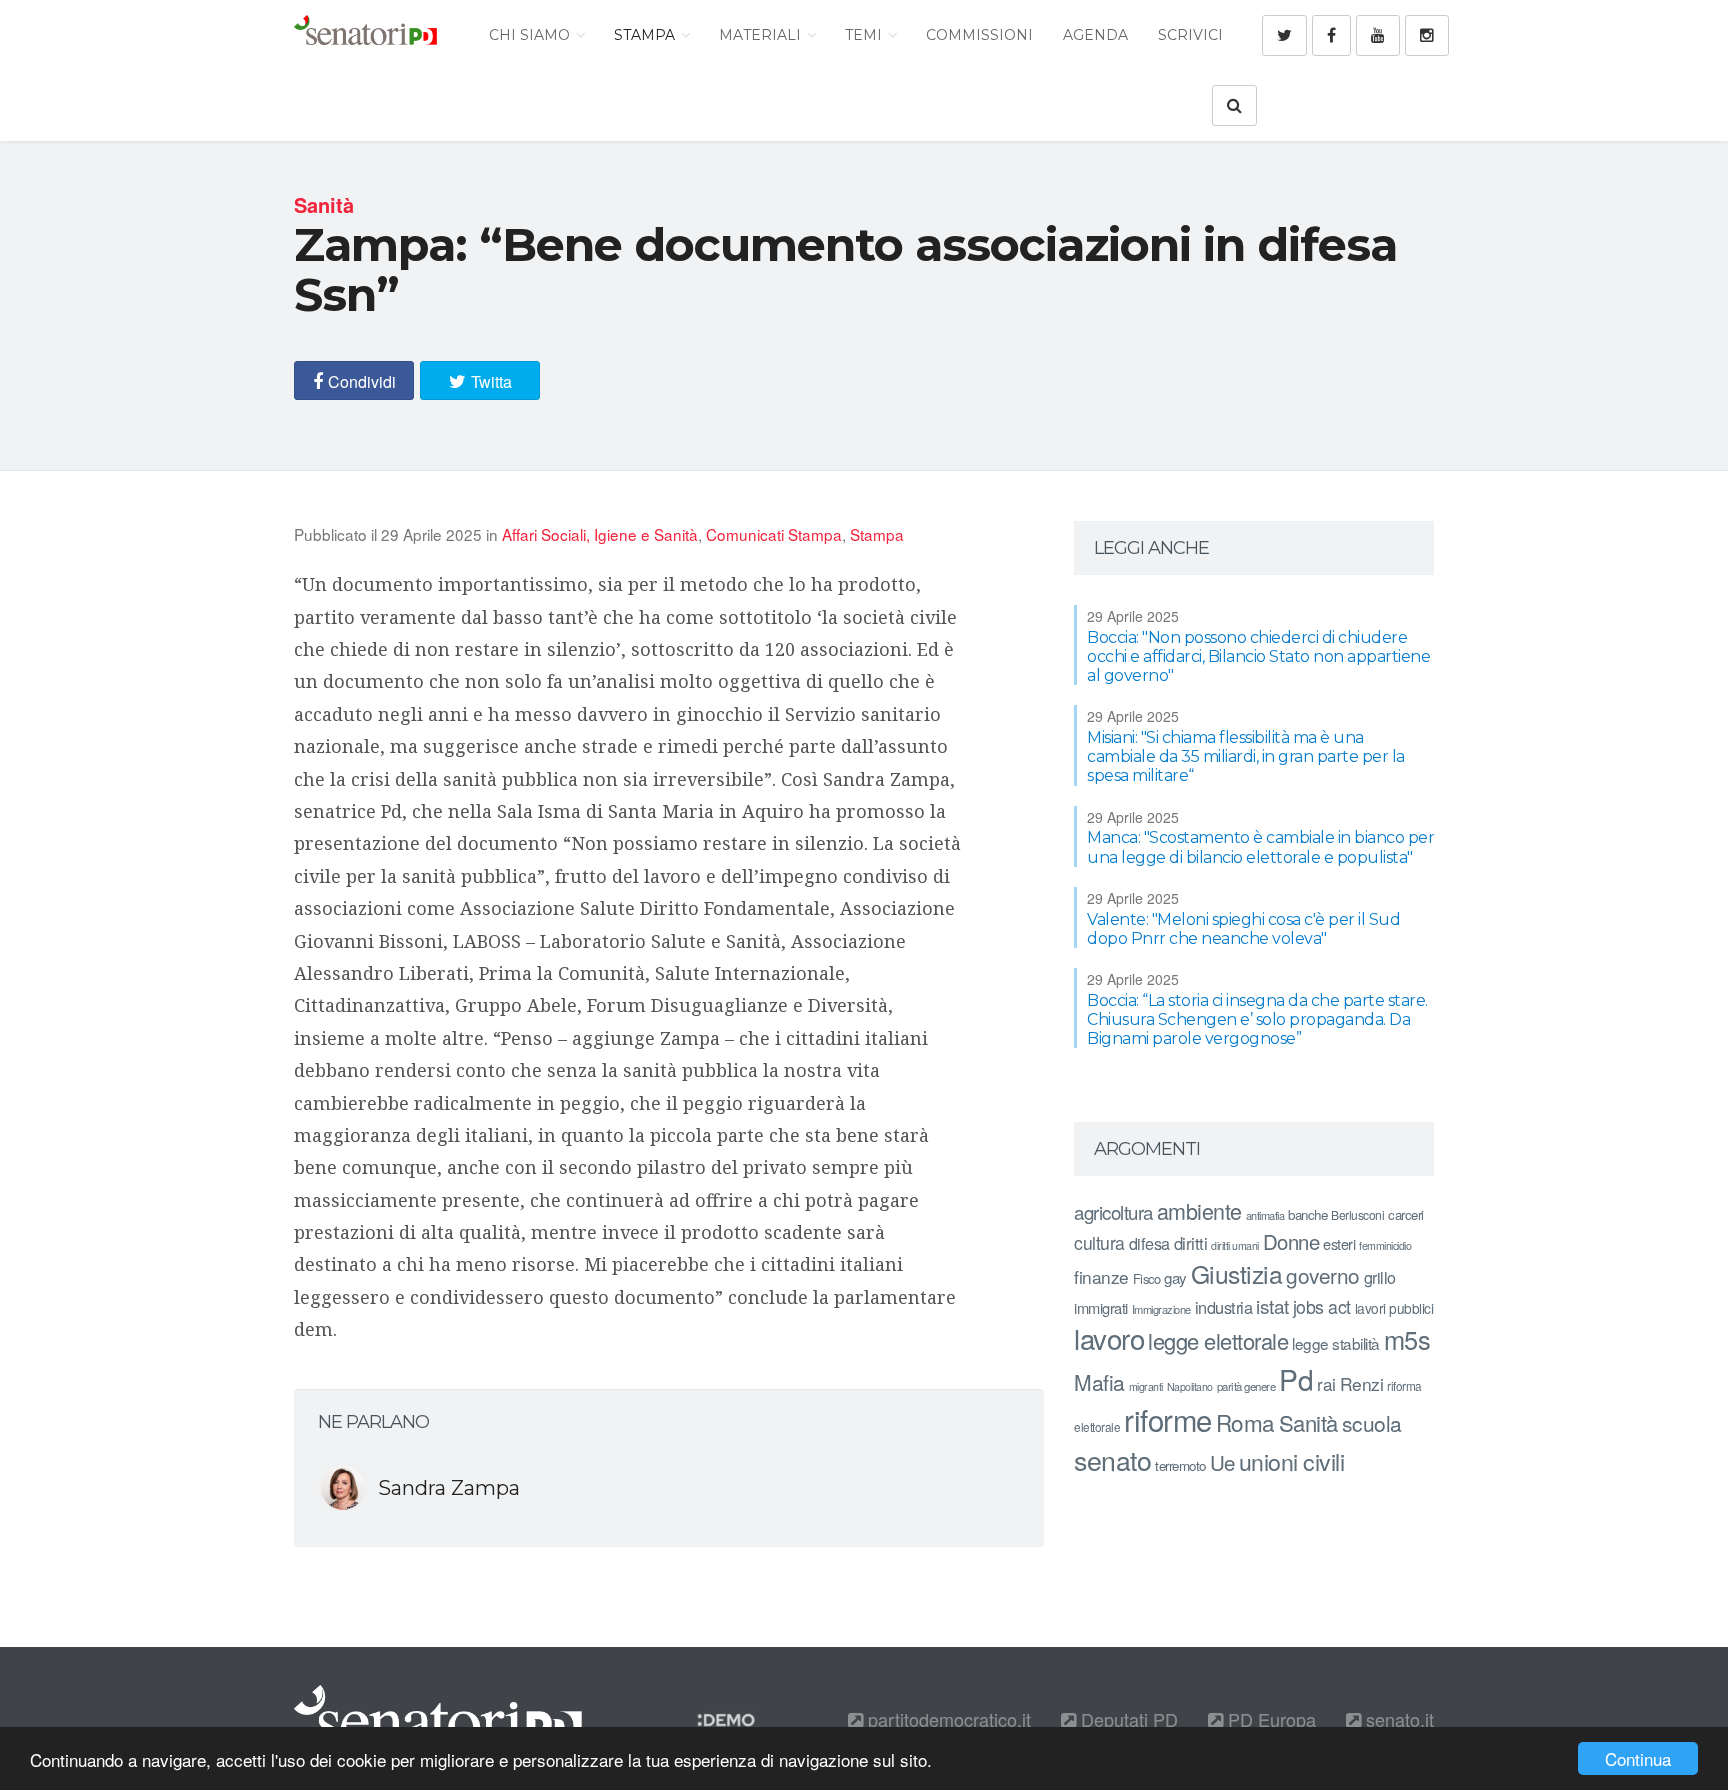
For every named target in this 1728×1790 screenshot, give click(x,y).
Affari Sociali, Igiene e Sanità (600, 534)
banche (1307, 1214)
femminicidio (1385, 1245)
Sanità (1308, 1422)
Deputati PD (1127, 1719)
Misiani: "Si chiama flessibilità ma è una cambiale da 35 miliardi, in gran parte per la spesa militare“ (1246, 756)
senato (1112, 1459)
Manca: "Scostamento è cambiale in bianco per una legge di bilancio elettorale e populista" (1260, 847)
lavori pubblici (1394, 1308)
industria (1224, 1307)
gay (1175, 1277)
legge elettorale (1218, 1340)
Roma (1245, 1422)
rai (1326, 1383)
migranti (1146, 1386)
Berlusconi (1357, 1214)
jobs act (1322, 1306)
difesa (1149, 1243)
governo (1323, 1275)
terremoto (1180, 1465)
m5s (1407, 1339)
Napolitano (1190, 1386)
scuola (1372, 1423)
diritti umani (1235, 1245)
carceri (1406, 1214)
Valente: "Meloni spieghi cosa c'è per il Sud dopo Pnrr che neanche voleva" (1243, 929)
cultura (1099, 1242)
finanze (1101, 1276)
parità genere (1246, 1386)
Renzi (1362, 1383)
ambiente (1199, 1210)
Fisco (1147, 1278)
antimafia (1265, 1215)
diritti (1191, 1243)
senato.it (1397, 1719)
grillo (1380, 1277)
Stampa (646, 35)
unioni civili (1292, 1461)
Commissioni (979, 35)
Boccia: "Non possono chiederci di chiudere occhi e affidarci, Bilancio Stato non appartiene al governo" (1258, 656)
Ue (1222, 1462)
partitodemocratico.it (947, 1719)
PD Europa (1269, 1719)
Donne (1291, 1241)
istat (1272, 1305)
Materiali (762, 35)
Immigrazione (1161, 1309)
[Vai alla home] (365, 35)
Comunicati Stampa (774, 534)
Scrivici (1190, 35)
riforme (1168, 1419)
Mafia (1099, 1382)
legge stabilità (1336, 1343)
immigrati (1101, 1307)
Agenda (1095, 35)
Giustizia (1237, 1273)
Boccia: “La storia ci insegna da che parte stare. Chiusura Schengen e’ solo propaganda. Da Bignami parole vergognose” (1257, 1019)
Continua (1638, 1758)
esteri (1339, 1243)
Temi (865, 35)
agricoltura (1113, 1211)
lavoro (1109, 1338)
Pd (1296, 1379)
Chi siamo (531, 35)
